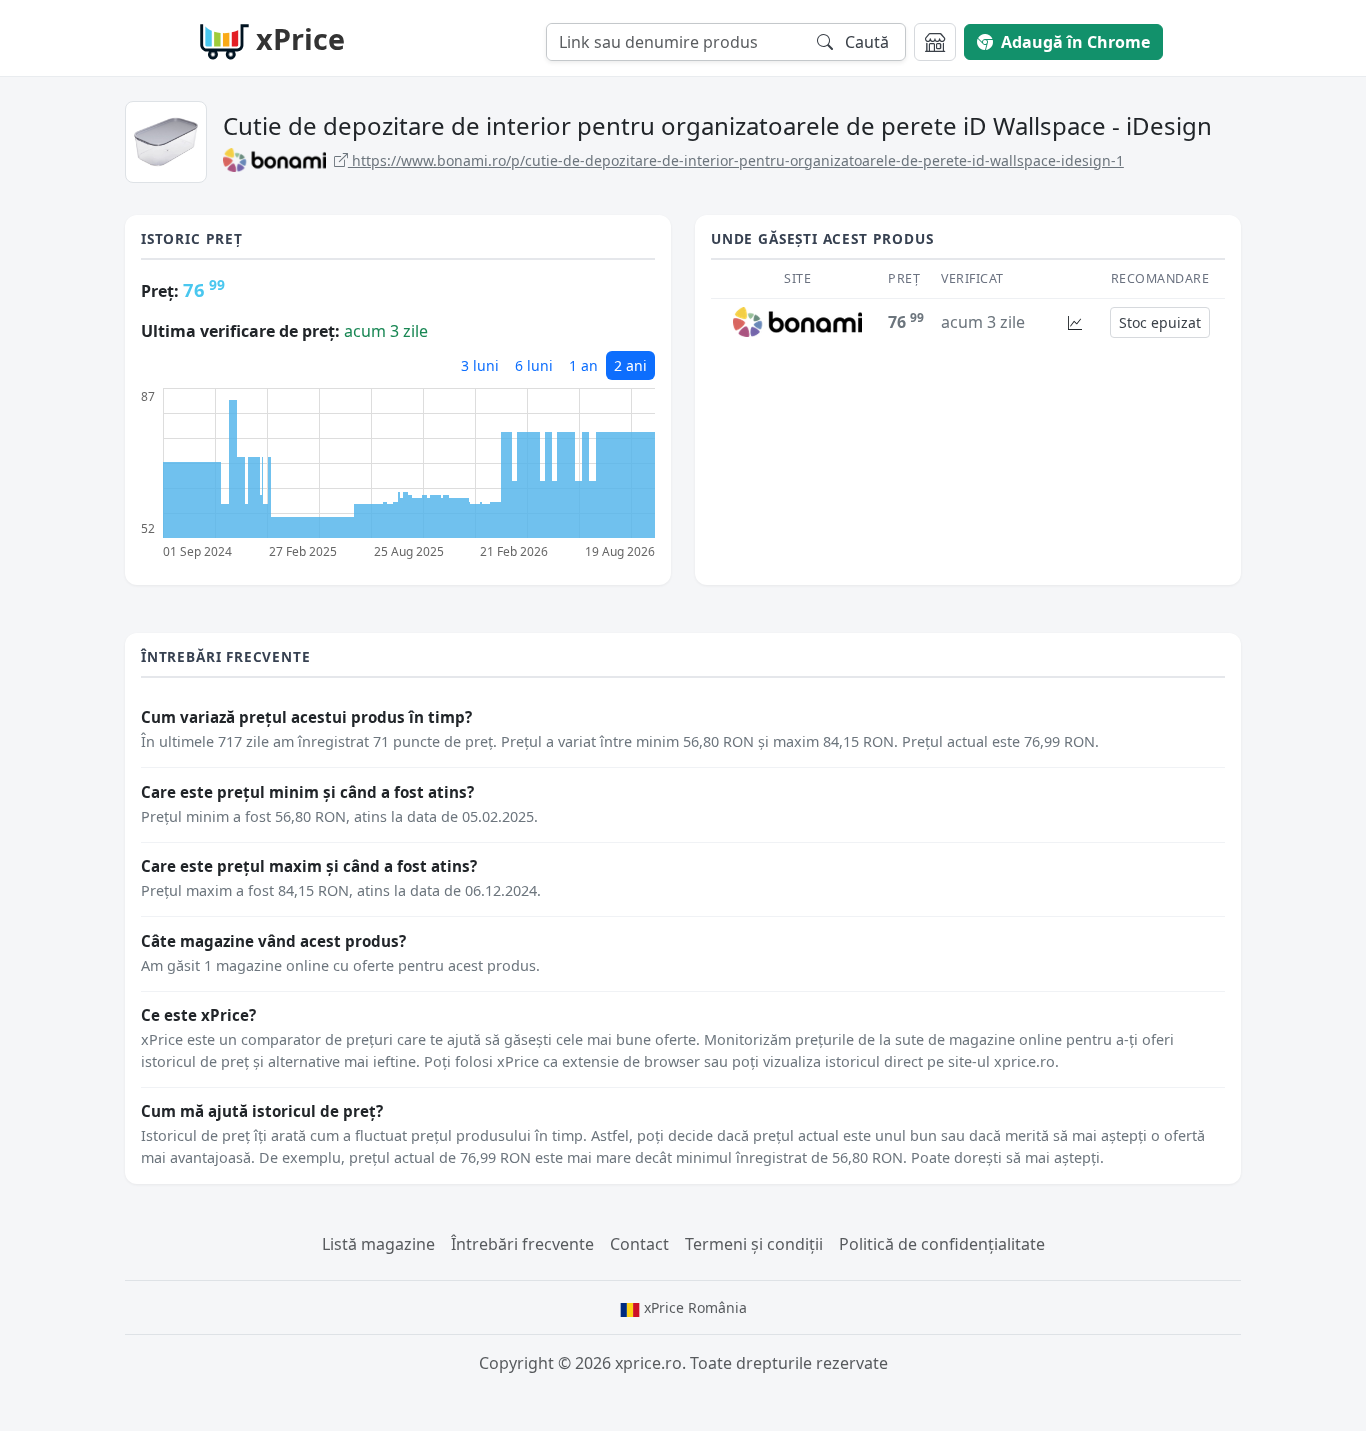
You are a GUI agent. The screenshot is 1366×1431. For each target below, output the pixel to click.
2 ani (630, 365)
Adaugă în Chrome (1075, 42)
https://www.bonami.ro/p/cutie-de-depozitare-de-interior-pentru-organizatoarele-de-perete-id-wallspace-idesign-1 (736, 160)
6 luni (534, 365)
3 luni (480, 365)
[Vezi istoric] (1075, 322)
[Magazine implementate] (935, 42)
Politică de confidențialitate (942, 1244)
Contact (639, 1244)
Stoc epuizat (1160, 322)
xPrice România (693, 1307)
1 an (583, 365)
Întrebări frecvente (522, 1244)
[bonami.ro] (797, 321)
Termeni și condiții (754, 1244)
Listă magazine (378, 1244)
